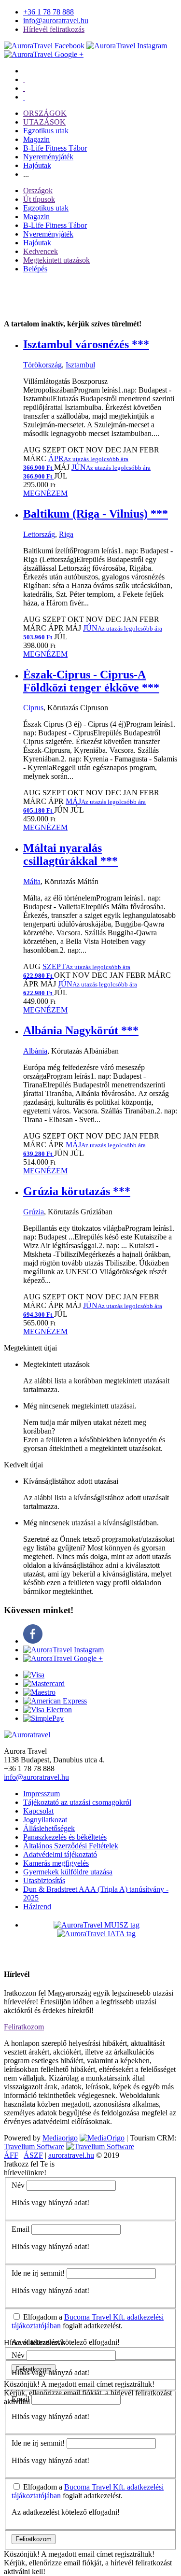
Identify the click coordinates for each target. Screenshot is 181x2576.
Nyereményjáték (48, 157)
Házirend (37, 1907)
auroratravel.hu (71, 2155)
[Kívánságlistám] (24, 79)
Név (18, 2185)
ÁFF (11, 2155)
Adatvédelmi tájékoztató (60, 1854)
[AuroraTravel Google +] (63, 1658)
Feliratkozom (24, 2027)
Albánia (35, 1051)
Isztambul (80, 365)
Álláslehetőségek (49, 1828)
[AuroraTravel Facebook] (44, 46)
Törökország (42, 365)
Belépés (35, 269)
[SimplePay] (43, 1718)
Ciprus (33, 708)
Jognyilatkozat (45, 1820)
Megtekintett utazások (56, 260)
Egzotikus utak (46, 131)
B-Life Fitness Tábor (55, 148)
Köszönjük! (22, 2384)
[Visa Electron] (48, 1710)
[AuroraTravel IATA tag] (96, 1934)
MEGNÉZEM (45, 493)
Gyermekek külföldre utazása (68, 1872)
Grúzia (34, 1212)
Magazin (36, 139)
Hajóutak (37, 165)
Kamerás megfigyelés (56, 1863)
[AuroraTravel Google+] (44, 54)
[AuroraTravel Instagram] (127, 46)
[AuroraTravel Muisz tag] (97, 1925)
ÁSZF (33, 2155)
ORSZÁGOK (45, 113)
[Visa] (34, 1675)
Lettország (39, 534)
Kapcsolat (38, 1811)
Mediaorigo (60, 2138)
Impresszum (42, 1794)
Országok (38, 190)
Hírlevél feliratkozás (54, 29)
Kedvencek (41, 251)
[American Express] (55, 1701)
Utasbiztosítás (44, 1880)
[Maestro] (39, 1692)
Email (21, 2229)
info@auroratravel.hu (56, 21)
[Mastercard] (44, 1683)
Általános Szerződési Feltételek (71, 1846)
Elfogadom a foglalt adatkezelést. (88, 2321)
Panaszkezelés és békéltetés (65, 1837)
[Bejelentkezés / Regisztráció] (24, 97)
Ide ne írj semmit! (38, 2273)
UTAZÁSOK (44, 122)
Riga (66, 534)
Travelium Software (34, 2147)
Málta (32, 881)
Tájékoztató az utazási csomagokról (77, 1802)
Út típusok (39, 199)
